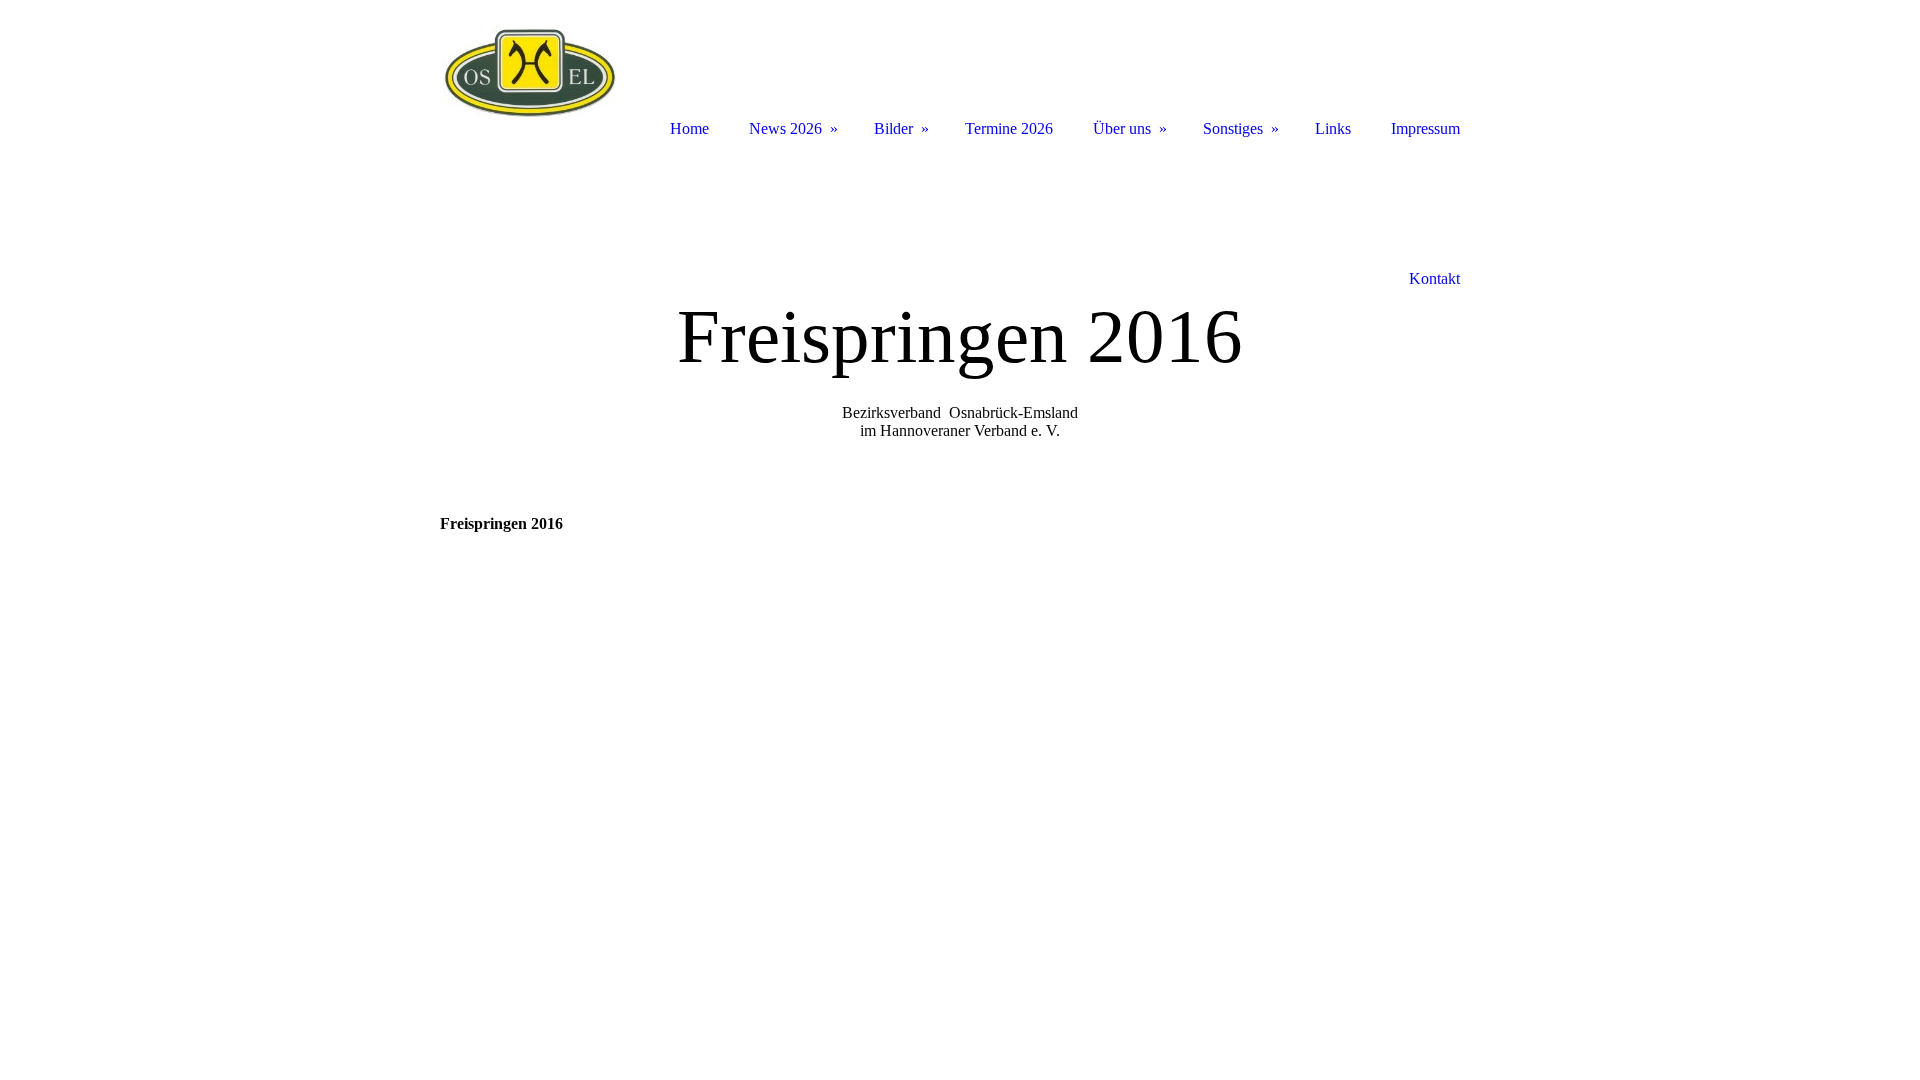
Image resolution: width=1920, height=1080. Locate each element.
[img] (530, 72)
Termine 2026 (1009, 128)
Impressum (1425, 128)
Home (689, 128)
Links (1333, 128)
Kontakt (1434, 278)
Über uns (1122, 128)
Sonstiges (1233, 128)
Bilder (893, 128)
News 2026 (785, 128)
